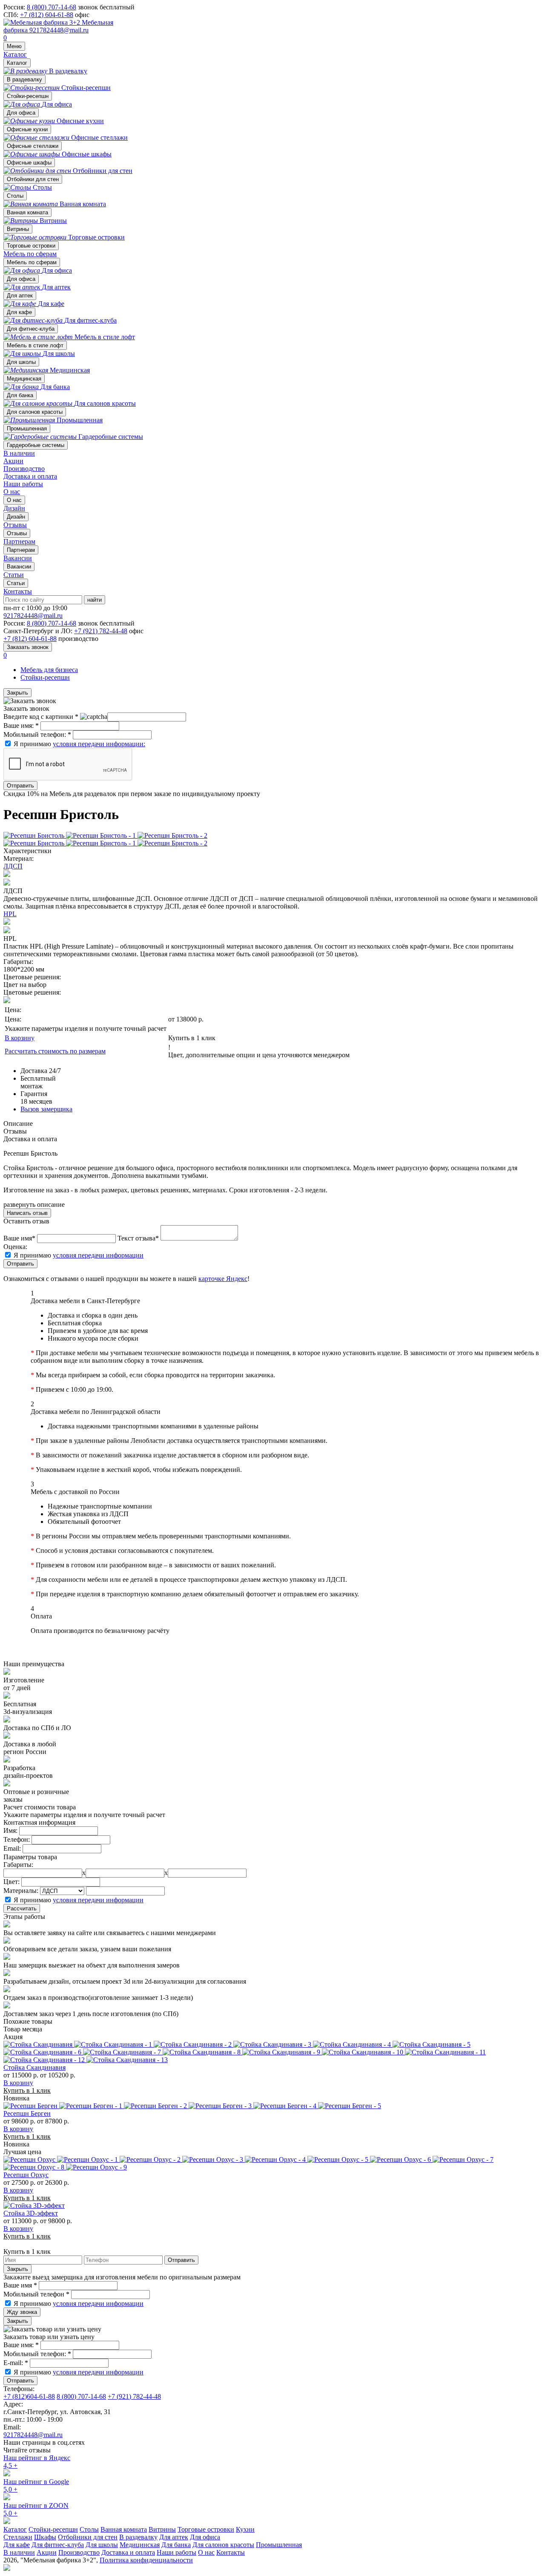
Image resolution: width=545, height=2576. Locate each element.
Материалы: (21, 1891)
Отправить (20, 786)
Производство (24, 469)
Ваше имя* (19, 1238)
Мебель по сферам (30, 254)
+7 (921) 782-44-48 (101, 631)
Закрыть (17, 693)
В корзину (20, 1038)
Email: (12, 1848)
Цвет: (11, 1882)
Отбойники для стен (33, 179)
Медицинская (24, 379)
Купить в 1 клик (192, 1038)
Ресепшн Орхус (26, 2175)
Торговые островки (31, 246)
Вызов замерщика (46, 1109)
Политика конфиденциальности (146, 2560)
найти (95, 600)
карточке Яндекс (223, 1279)
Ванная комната (27, 212)
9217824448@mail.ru (59, 30)
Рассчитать (22, 1908)
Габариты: (18, 1865)
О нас (12, 492)
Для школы (21, 362)
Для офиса (21, 113)
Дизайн (16, 517)
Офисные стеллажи (33, 146)
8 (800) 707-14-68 (52, 7)
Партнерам (21, 550)
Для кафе (19, 312)
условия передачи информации (98, 1255)
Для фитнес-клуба (31, 329)
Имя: (10, 1830)
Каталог (15, 54)
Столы (15, 196)
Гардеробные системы (36, 445)
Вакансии (19, 567)
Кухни (245, 2529)
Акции (13, 461)
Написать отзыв (27, 1213)
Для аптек (20, 296)
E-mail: (16, 2363)
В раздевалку (24, 79)
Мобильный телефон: (37, 734)
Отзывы (17, 533)
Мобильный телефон (36, 2294)
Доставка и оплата (30, 476)
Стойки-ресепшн (28, 96)
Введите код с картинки (41, 717)
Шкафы (45, 2537)
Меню (14, 46)
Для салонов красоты (35, 412)
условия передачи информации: (99, 744)
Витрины (18, 229)
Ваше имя (20, 2285)
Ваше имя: (21, 725)
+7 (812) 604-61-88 (47, 15)
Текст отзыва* (138, 1238)
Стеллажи (18, 2537)
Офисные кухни (27, 129)
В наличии (19, 453)
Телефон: (17, 1839)
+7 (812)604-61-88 (29, 2396)
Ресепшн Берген (27, 2113)
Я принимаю (79, 744)
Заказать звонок (28, 647)
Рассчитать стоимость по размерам (55, 1051)
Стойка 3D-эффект (31, 2213)
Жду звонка (22, 2312)
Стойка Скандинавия (34, 2067)
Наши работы (23, 484)
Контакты (18, 591)
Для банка (20, 395)
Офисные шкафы (29, 163)
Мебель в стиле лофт (35, 345)
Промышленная (27, 428)
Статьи (16, 583)
